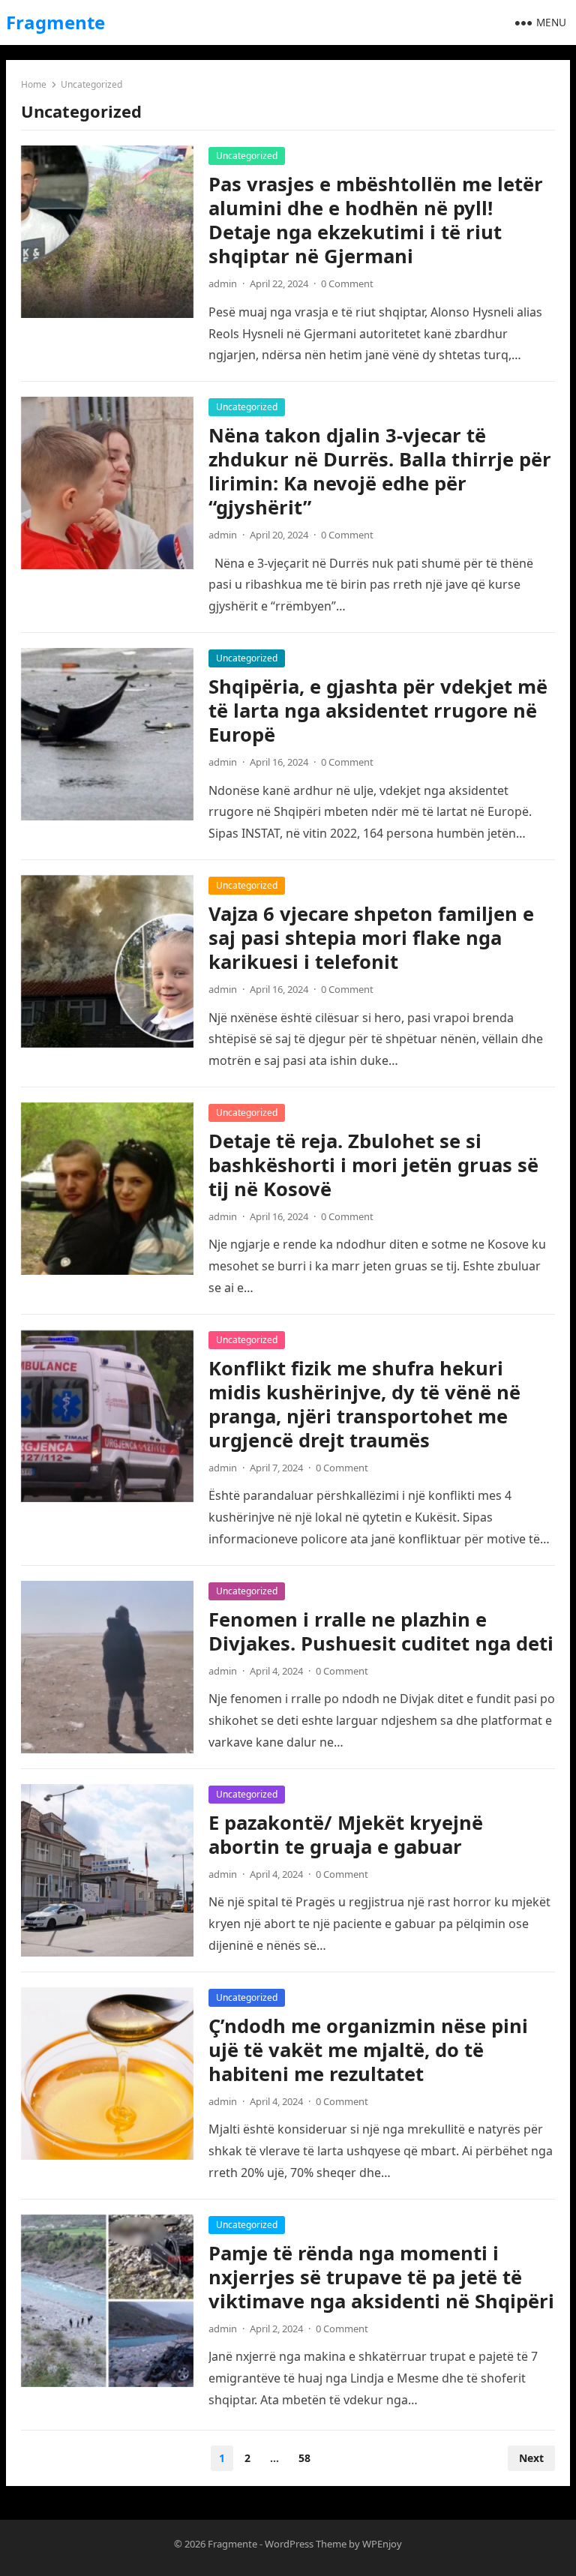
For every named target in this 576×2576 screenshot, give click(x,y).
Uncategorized (247, 156)
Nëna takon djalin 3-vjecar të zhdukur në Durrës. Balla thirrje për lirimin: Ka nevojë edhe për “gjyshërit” (380, 471)
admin (223, 283)
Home (34, 84)
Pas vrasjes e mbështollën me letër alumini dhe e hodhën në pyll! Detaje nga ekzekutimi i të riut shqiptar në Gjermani (376, 220)
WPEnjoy (382, 2544)
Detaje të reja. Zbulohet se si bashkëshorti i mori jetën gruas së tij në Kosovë (373, 1165)
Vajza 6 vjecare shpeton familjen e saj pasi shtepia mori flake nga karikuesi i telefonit (371, 938)
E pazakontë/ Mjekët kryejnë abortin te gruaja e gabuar (346, 1835)
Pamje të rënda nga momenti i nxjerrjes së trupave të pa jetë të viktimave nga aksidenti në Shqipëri (381, 2277)
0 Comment (347, 283)
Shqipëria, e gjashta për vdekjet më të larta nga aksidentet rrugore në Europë (378, 711)
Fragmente (55, 22)
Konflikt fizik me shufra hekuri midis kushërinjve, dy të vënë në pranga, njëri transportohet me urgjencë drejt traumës (364, 1404)
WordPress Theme (306, 2544)
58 (304, 2458)
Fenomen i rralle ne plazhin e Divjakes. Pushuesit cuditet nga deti (381, 1631)
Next (531, 2458)
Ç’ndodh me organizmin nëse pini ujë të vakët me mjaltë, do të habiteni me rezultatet (368, 2050)
